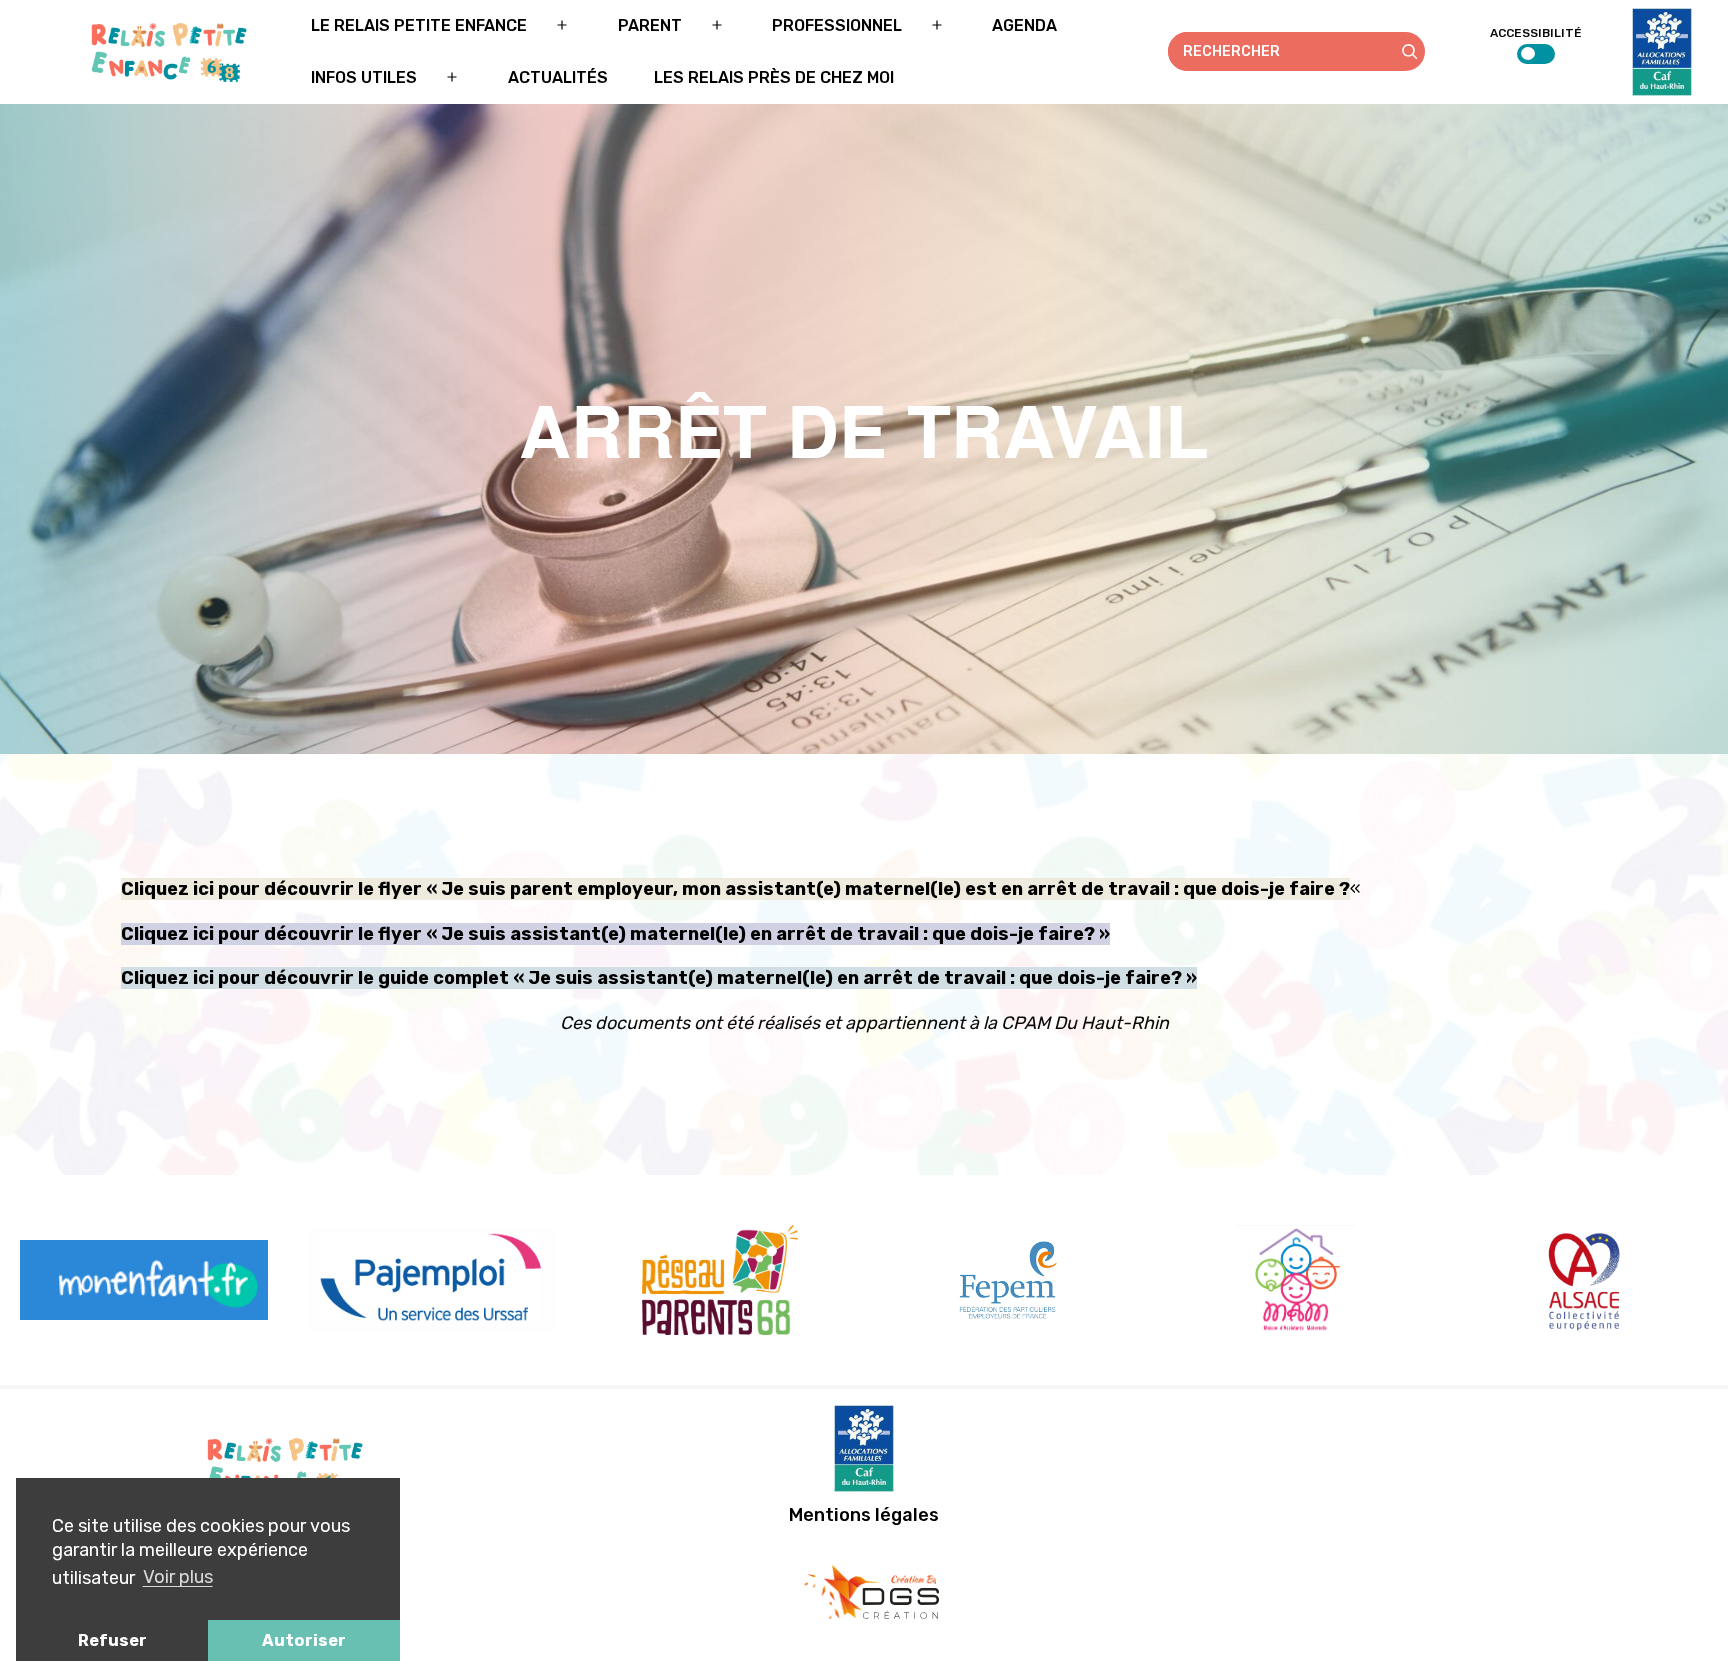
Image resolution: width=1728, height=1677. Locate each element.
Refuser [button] (112, 1640)
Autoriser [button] (304, 1640)
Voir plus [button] (178, 1577)
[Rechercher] (1409, 51)
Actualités (558, 77)
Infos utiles (364, 77)
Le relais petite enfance (419, 25)
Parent (650, 25)
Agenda (1024, 25)
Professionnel (837, 25)
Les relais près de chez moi (774, 77)
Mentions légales (864, 1515)
